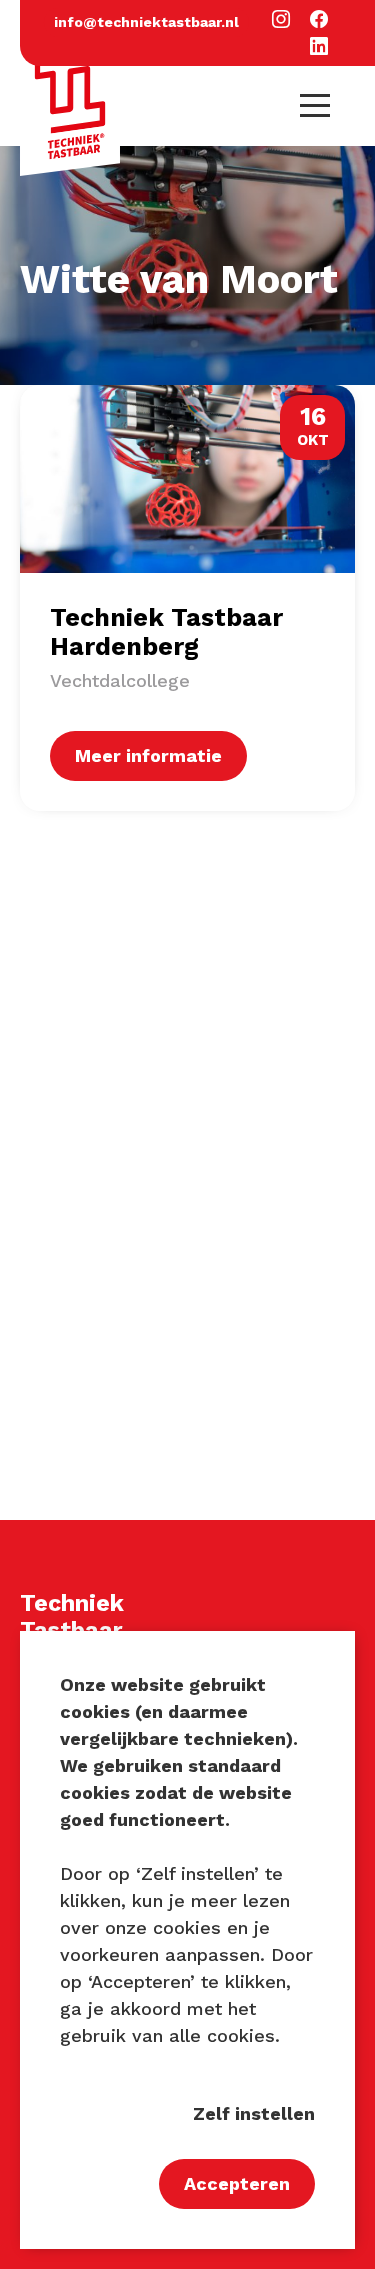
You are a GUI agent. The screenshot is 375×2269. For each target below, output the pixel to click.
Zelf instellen (254, 2113)
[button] (281, 20)
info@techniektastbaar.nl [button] (146, 22)
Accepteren (237, 2183)
